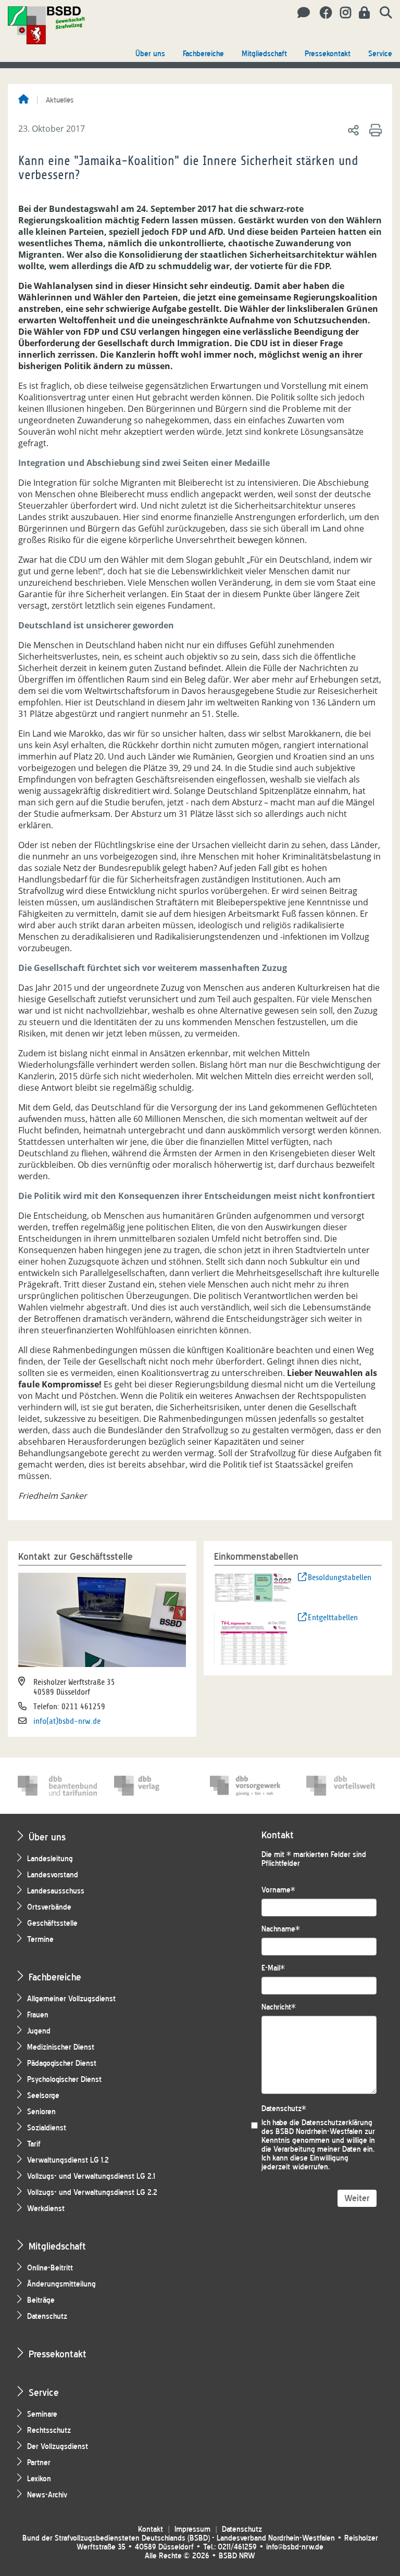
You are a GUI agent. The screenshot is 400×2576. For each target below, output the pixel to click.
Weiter (357, 2198)
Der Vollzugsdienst (58, 2447)
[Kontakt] (301, 13)
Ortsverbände (49, 1907)
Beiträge (41, 2300)
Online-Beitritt (50, 2268)
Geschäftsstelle (52, 1923)
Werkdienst (46, 2209)
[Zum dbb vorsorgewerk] (249, 1786)
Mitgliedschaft (264, 54)
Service (380, 54)
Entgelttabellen (333, 1618)
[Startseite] (23, 100)
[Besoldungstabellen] (253, 1587)
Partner (39, 2463)
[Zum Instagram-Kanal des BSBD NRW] (342, 13)
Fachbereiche (203, 54)
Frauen (38, 2015)
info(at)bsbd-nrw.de (67, 1721)
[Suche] (382, 13)
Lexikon (39, 2479)
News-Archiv (47, 2495)
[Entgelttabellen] (253, 1638)
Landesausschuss (56, 1891)
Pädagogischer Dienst (62, 2063)
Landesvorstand (53, 1875)
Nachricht (279, 2007)
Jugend (39, 2031)
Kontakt (151, 2529)
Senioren (41, 2112)
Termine (40, 1940)
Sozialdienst (47, 2128)
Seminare (42, 2414)
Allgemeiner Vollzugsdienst (71, 1999)
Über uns (150, 54)
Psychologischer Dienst (64, 2080)
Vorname (278, 1890)
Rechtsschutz (49, 2430)
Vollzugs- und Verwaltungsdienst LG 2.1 (91, 2176)
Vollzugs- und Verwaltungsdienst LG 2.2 (92, 2193)
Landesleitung (50, 1859)
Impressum (192, 2529)
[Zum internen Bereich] (361, 13)
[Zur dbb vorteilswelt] (346, 1786)
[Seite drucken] (374, 130)
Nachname (281, 1929)
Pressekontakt (328, 54)
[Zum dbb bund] (57, 1786)
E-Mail (273, 1968)
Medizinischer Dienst (61, 2047)
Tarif (34, 2144)
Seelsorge (43, 2096)
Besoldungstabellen (340, 1577)
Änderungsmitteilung (61, 2284)
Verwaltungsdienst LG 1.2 (68, 2160)
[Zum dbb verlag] (154, 1786)
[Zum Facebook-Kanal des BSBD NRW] (322, 13)
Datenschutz (47, 2316)
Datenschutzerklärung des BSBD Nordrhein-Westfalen (317, 2127)
